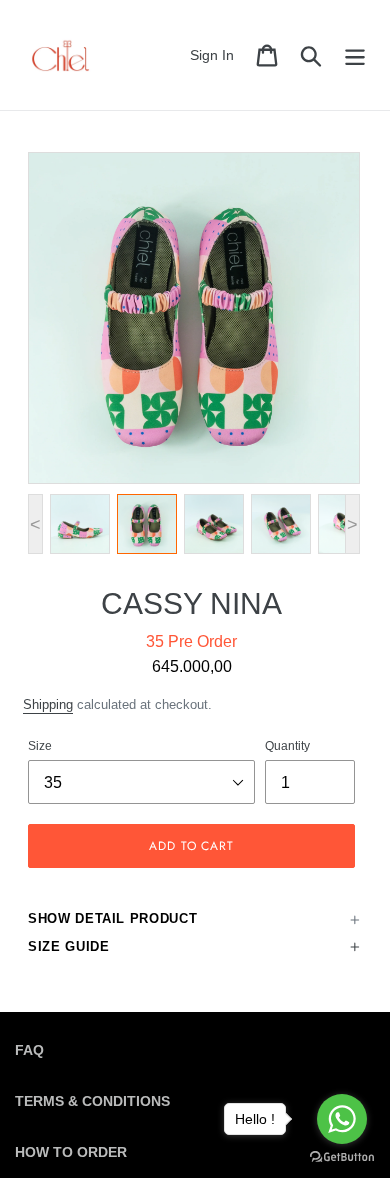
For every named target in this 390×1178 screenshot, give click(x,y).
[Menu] (355, 55)
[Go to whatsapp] (342, 1119)
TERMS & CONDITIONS (92, 1101)
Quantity (287, 746)
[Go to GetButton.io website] (342, 1157)
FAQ (29, 1050)
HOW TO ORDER (71, 1152)
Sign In (217, 54)
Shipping (48, 704)
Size (40, 746)
